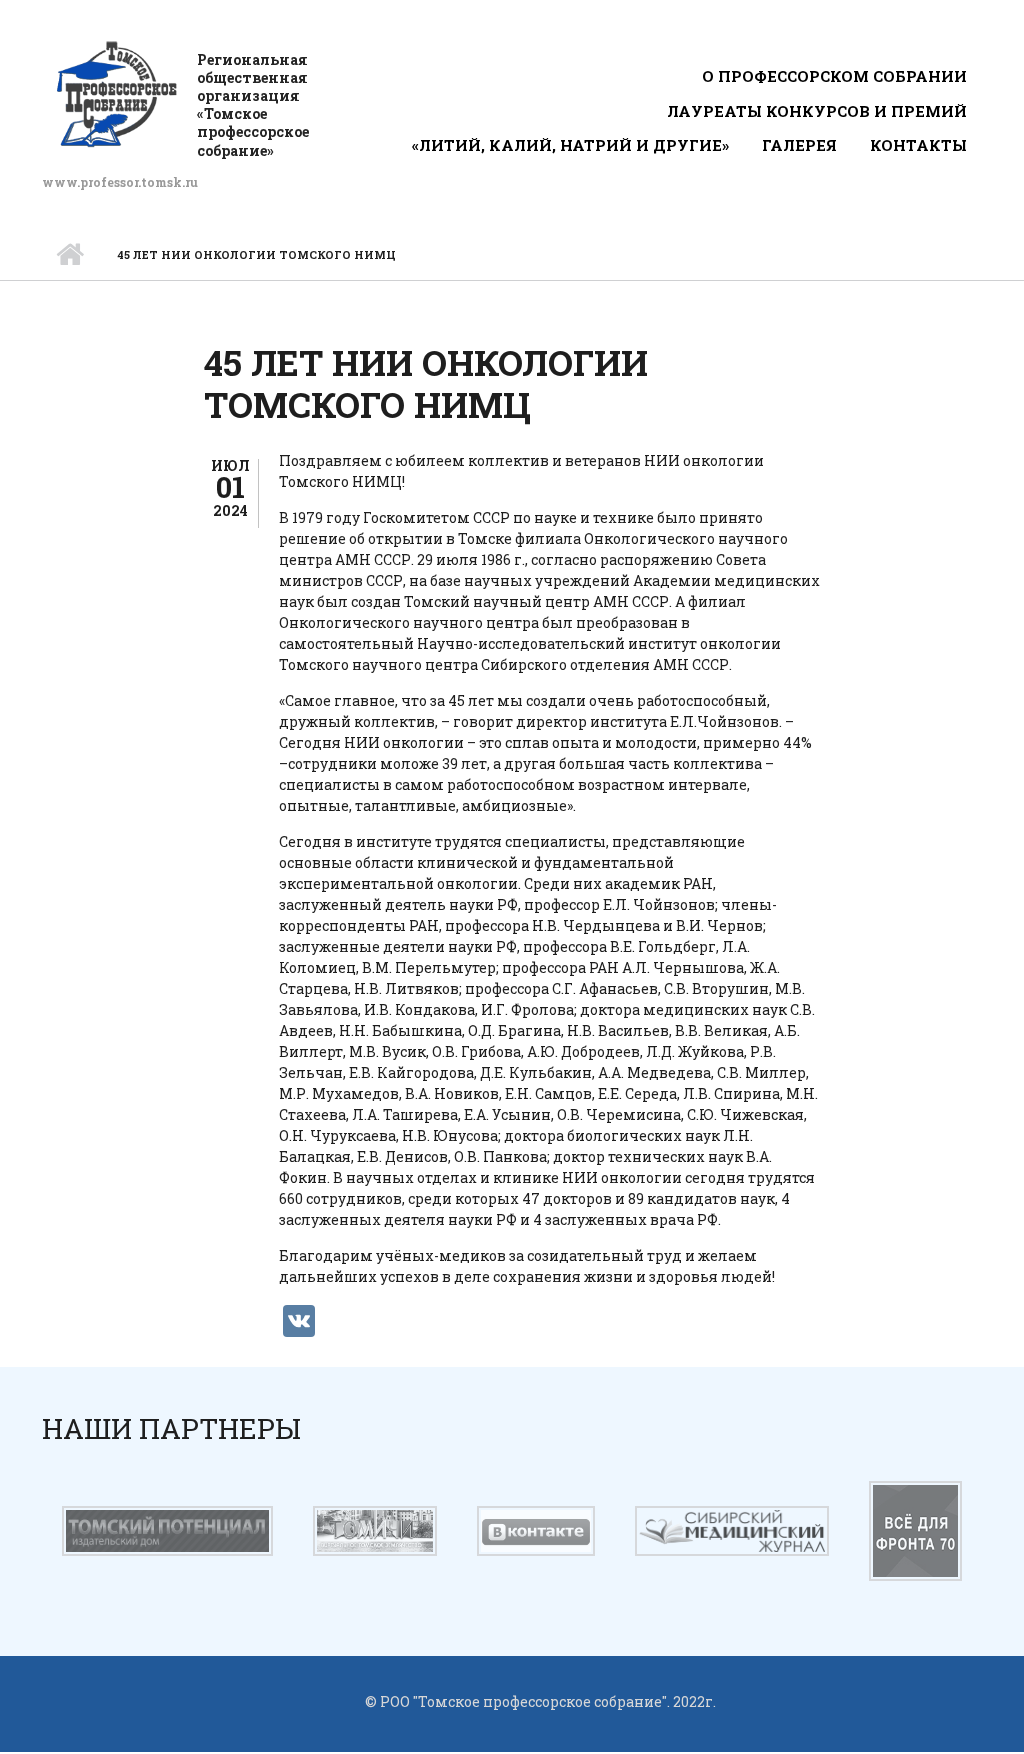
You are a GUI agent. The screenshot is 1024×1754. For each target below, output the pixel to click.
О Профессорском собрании (834, 76)
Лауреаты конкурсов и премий (817, 111)
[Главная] (117, 93)
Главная (69, 255)
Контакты (918, 145)
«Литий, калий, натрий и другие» (570, 145)
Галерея (799, 145)
